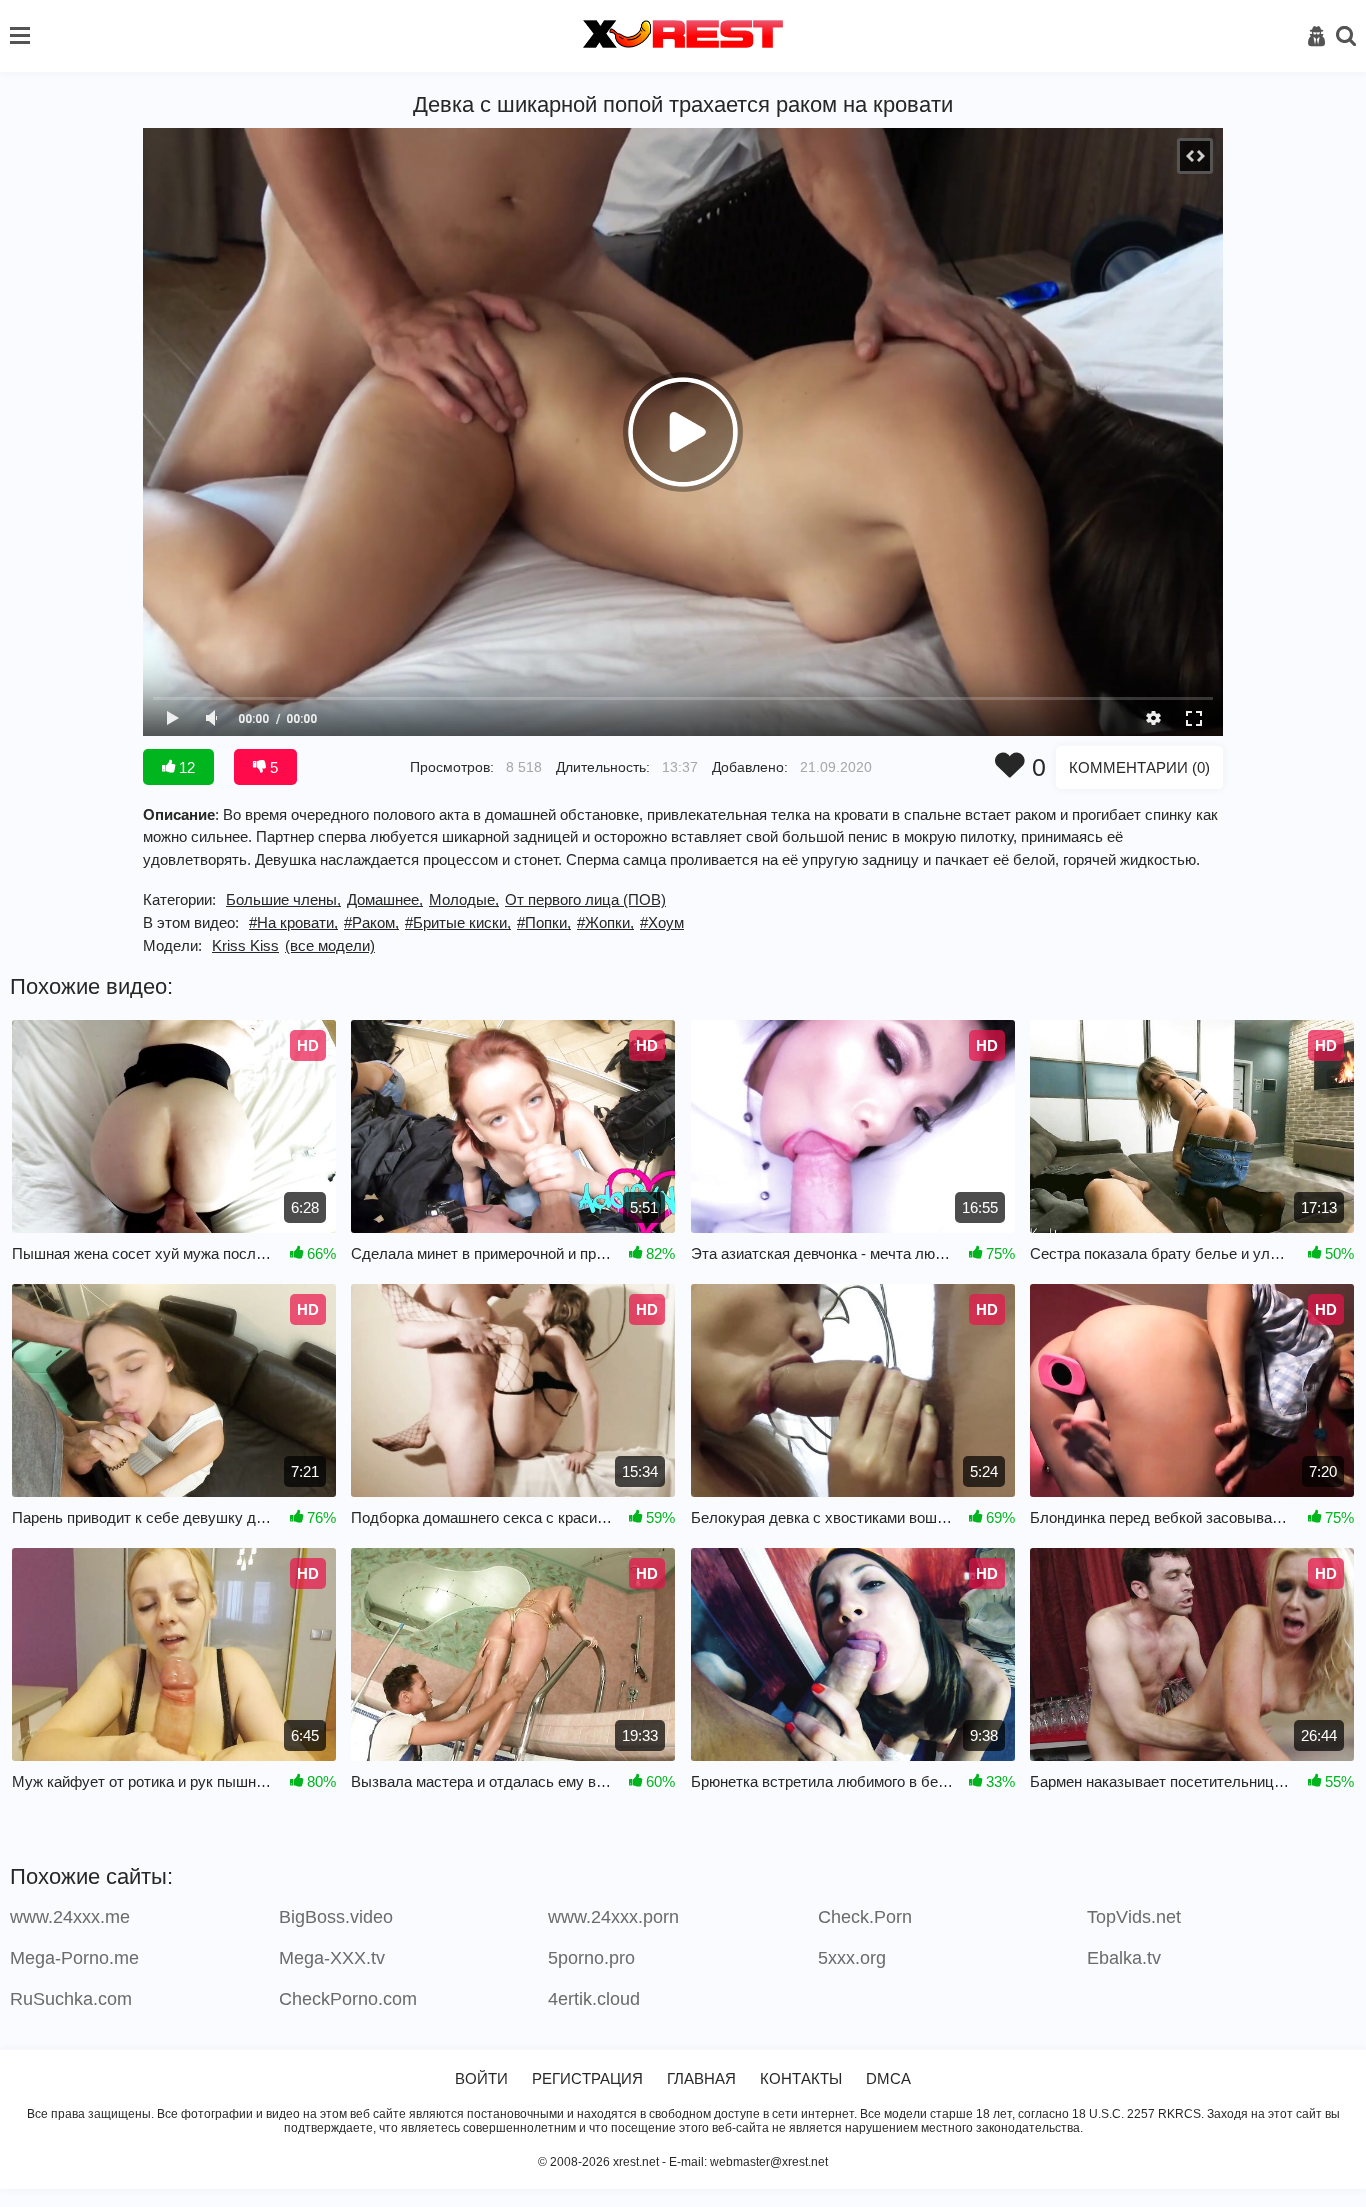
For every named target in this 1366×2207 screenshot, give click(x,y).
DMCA (888, 2078)
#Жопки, (605, 922)
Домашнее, (385, 899)
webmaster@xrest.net (769, 2162)
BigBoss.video (336, 1917)
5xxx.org (852, 1958)
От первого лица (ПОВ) (585, 899)
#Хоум (662, 922)
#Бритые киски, (458, 922)
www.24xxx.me (70, 1917)
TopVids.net (1134, 1917)
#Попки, (544, 922)
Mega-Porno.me (74, 1958)
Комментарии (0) (1139, 767)
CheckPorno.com (348, 1999)
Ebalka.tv (1124, 1958)
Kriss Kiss (245, 945)
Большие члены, (283, 899)
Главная (701, 2078)
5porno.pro (591, 1958)
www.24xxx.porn (613, 1917)
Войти (481, 2078)
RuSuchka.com (71, 1999)
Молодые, (464, 899)
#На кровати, (293, 922)
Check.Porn (865, 1917)
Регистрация (587, 2078)
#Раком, (371, 922)
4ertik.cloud (594, 1999)
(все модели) (330, 945)
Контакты (801, 2078)
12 (185, 767)
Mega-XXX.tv (332, 1958)
